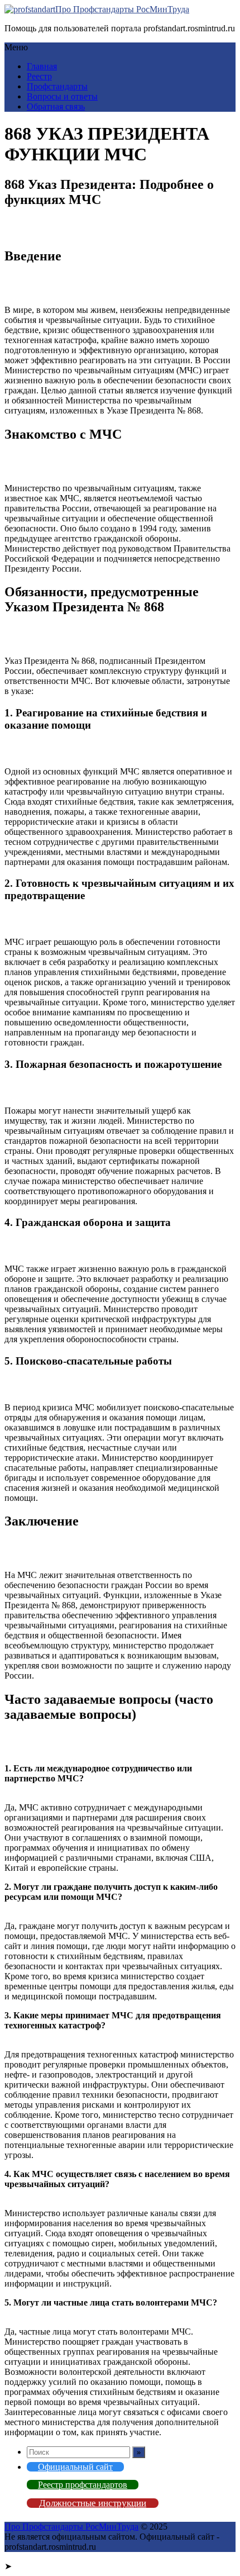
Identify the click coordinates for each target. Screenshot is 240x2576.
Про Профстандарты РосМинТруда (122, 9)
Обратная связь (56, 106)
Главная (42, 66)
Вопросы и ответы (62, 96)
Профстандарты (57, 86)
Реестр (39, 76)
